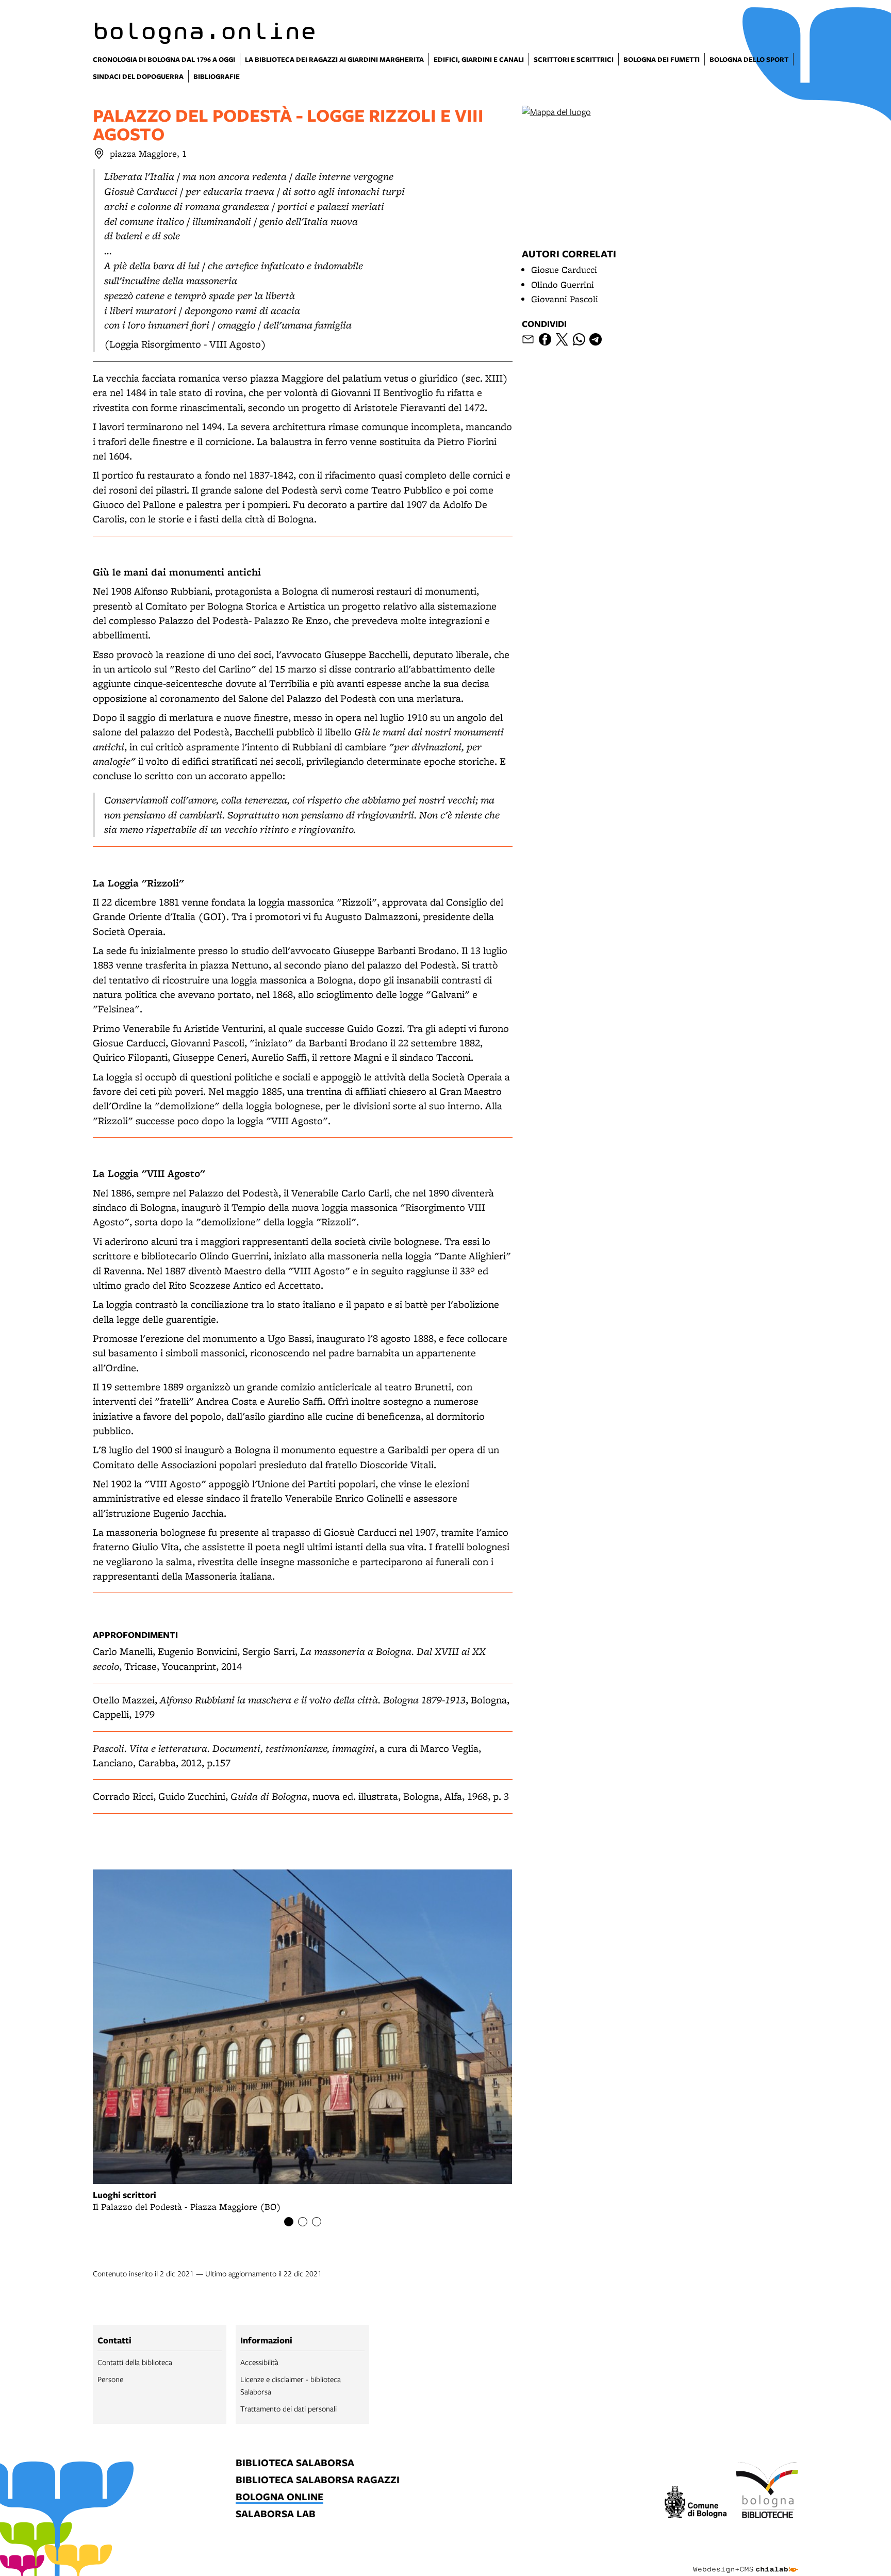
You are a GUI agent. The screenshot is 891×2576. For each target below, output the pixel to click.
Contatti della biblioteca (135, 2362)
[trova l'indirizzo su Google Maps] (99, 154)
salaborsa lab (276, 2514)
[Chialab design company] (746, 2561)
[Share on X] (562, 339)
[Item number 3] (317, 2222)
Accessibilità (259, 2362)
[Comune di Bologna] (696, 2504)
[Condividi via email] (528, 339)
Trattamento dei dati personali (288, 2408)
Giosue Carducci (564, 269)
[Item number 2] (303, 2222)
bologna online (279, 2497)
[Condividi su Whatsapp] (579, 339)
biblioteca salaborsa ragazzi (318, 2480)
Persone (110, 2379)
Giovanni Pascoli (565, 299)
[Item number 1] (289, 2222)
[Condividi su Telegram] (596, 339)
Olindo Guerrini (563, 284)
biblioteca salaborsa (295, 2463)
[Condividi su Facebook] (545, 339)
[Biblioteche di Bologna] (767, 2491)
